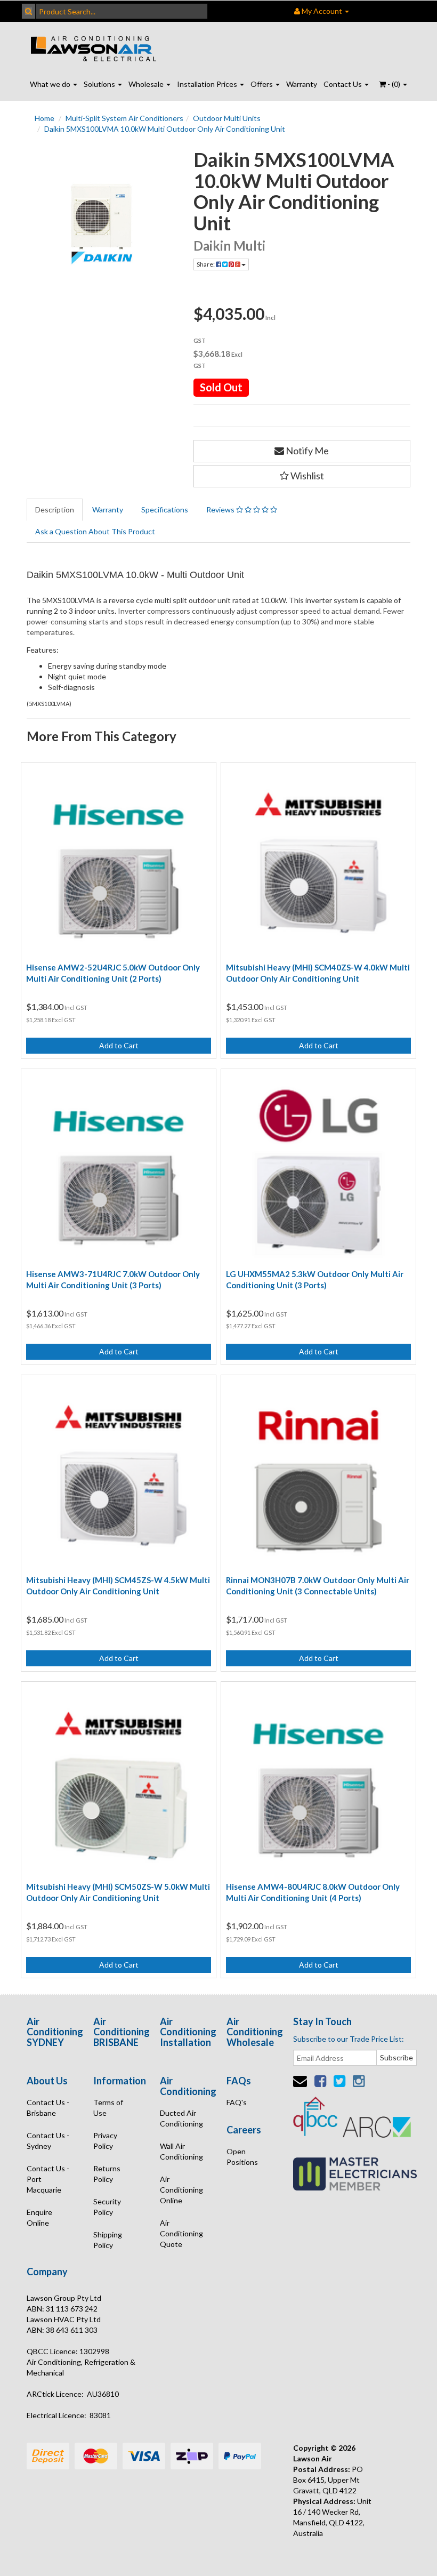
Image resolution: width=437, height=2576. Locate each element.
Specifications (165, 509)
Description (55, 509)
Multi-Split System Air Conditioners (124, 118)
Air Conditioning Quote (181, 2233)
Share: (206, 264)
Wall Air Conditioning (181, 2151)
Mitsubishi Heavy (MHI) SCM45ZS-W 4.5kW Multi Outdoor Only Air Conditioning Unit (118, 1586)
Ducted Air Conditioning (181, 2118)
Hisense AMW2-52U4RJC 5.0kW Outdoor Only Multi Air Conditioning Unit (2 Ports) (113, 973)
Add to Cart (119, 1045)
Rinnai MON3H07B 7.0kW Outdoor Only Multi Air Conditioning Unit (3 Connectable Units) (318, 1586)
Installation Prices (208, 84)
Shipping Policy (108, 2240)
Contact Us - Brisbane (48, 2108)
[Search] (29, 11)
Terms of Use (108, 2108)
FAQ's (237, 2102)
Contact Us (343, 84)
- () (394, 84)
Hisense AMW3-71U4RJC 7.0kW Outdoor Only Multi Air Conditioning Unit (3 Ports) (113, 1279)
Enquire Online (39, 2217)
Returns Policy (107, 2174)
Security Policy (107, 2207)
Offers (262, 84)
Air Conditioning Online (181, 2190)
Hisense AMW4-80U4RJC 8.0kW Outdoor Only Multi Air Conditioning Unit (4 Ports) (313, 1892)
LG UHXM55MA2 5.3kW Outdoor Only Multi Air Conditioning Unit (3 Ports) (315, 1279)
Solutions (100, 84)
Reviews (221, 509)
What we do (51, 84)
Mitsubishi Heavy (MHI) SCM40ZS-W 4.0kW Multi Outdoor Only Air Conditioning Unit (318, 973)
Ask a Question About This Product (95, 531)
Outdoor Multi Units (227, 118)
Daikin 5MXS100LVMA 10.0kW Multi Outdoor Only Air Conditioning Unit (165, 129)
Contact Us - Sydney (48, 2141)
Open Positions (242, 2157)
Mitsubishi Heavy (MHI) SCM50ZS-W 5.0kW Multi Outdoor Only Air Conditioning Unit (118, 1892)
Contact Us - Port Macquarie (48, 2179)
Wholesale (147, 84)
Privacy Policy (105, 2141)
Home (44, 118)
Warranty (302, 84)
